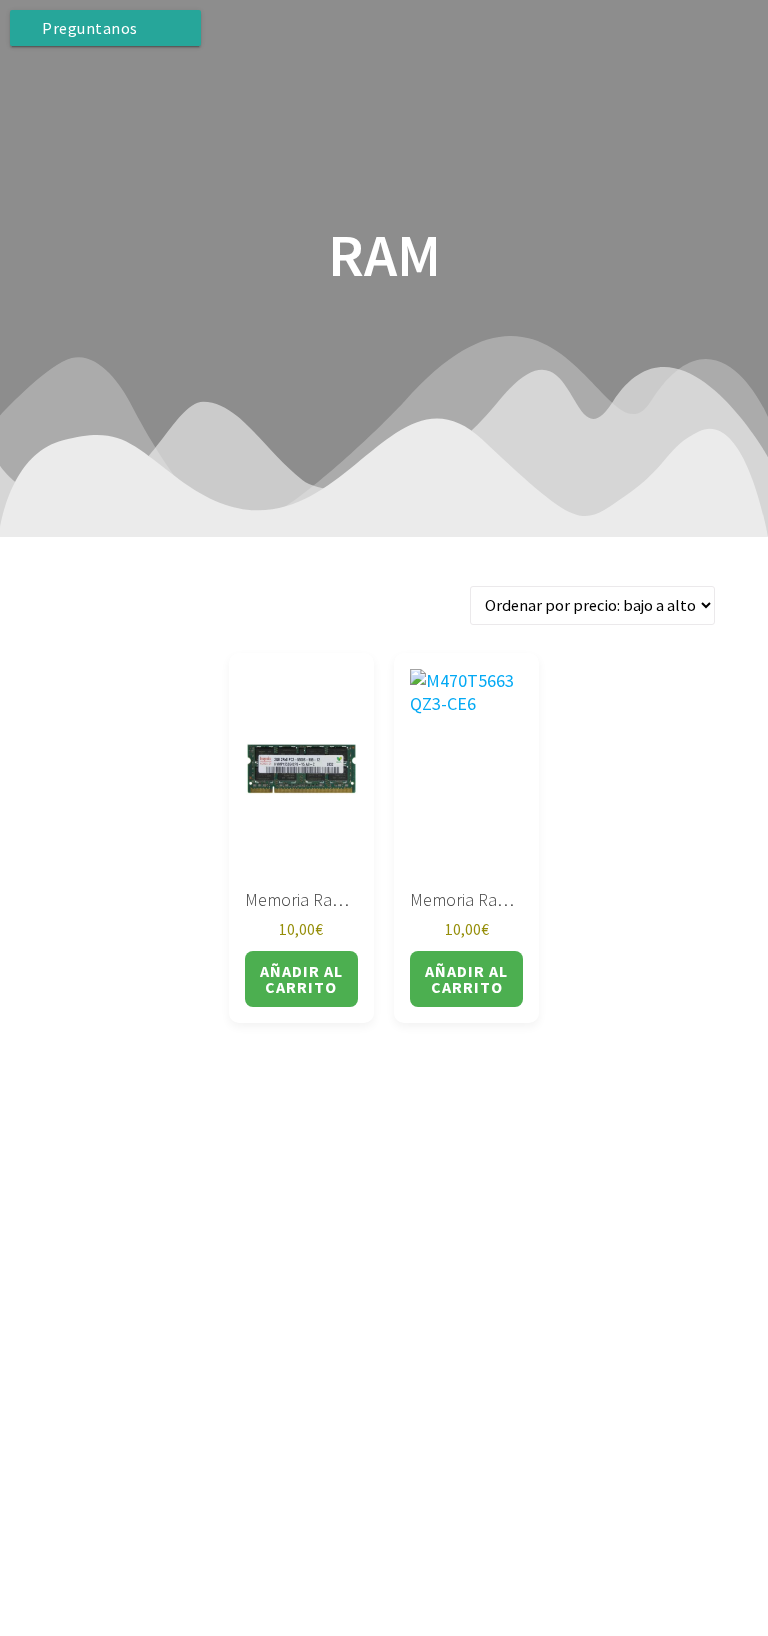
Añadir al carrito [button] (301, 979)
